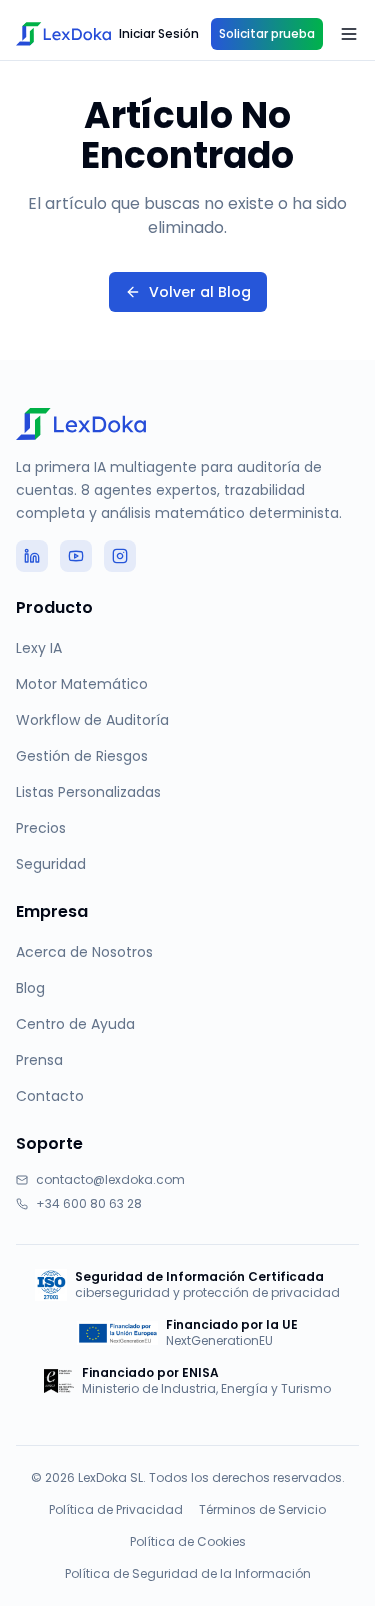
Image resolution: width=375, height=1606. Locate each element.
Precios (41, 828)
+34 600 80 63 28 (89, 1204)
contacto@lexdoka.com (110, 1180)
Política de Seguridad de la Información (188, 1574)
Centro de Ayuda (75, 1024)
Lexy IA (39, 648)
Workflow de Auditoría (92, 720)
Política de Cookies (188, 1542)
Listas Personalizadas (88, 792)
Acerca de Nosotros (84, 952)
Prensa (39, 1060)
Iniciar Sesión (159, 33)
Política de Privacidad (116, 1510)
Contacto (50, 1096)
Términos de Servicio (262, 1510)
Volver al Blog (200, 292)
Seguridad (51, 864)
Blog (30, 988)
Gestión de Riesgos (82, 756)
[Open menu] (349, 34)
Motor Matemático (82, 684)
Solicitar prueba (267, 33)
